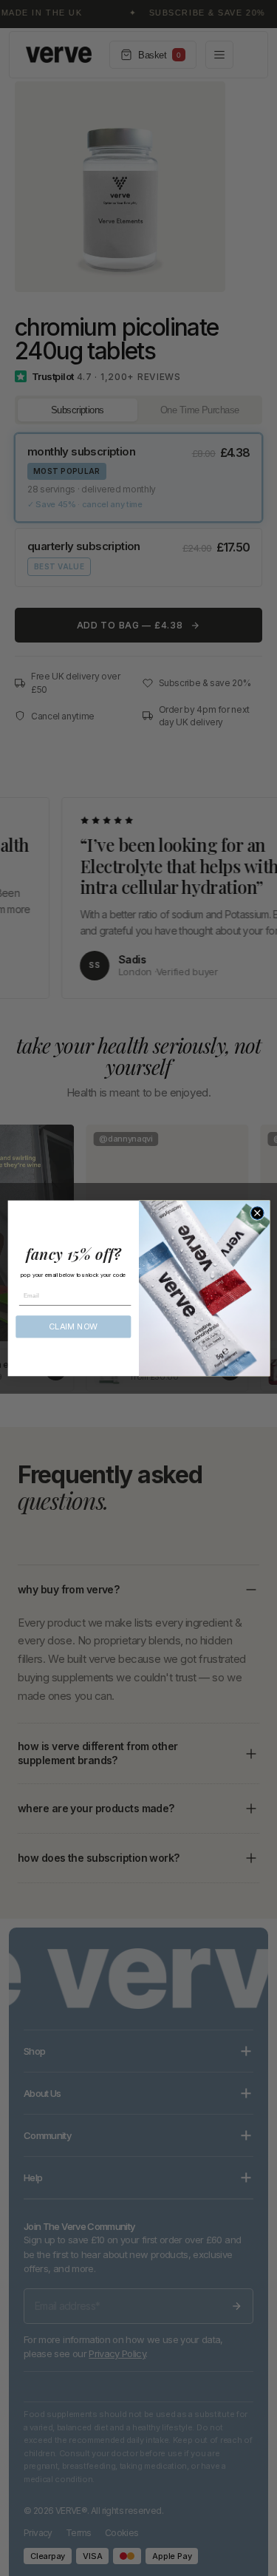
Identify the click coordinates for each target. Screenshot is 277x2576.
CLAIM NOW (73, 1326)
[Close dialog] (257, 1213)
